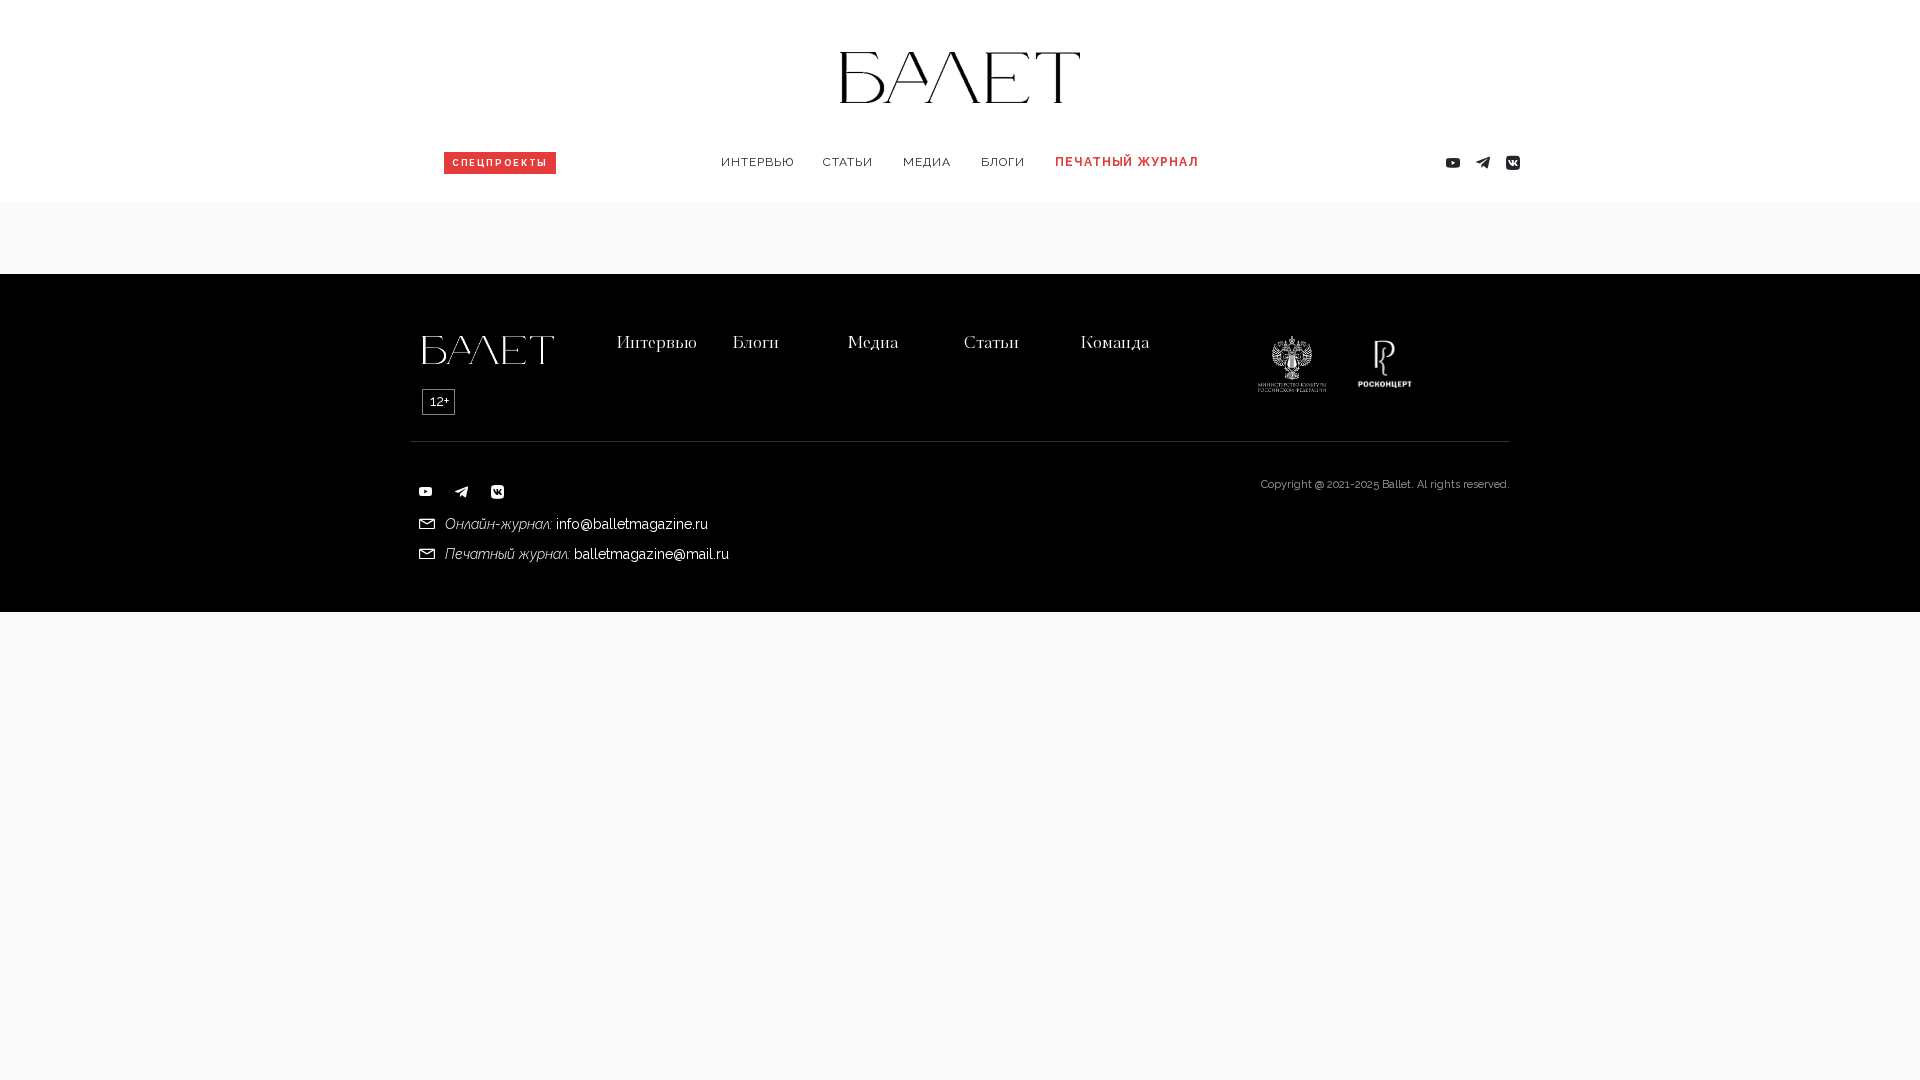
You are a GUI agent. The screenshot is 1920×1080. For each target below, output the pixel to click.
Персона (761, 225)
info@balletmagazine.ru (632, 524)
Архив (1086, 225)
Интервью (757, 162)
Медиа (927, 162)
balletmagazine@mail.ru (651, 554)
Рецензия (865, 225)
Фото (931, 225)
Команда (1114, 344)
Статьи (848, 162)
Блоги (1003, 162)
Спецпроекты (500, 163)
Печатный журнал (1127, 162)
